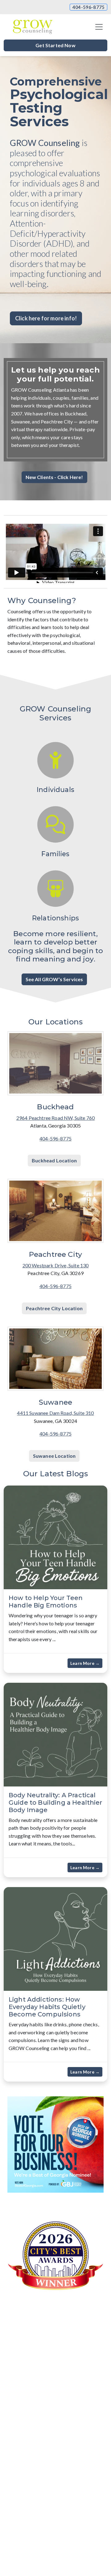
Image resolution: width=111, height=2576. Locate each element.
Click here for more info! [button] (46, 318)
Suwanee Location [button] (54, 1456)
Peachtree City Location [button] (54, 1308)
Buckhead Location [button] (54, 1160)
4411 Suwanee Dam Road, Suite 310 (55, 1413)
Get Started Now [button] (55, 45)
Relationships (55, 918)
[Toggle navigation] (99, 27)
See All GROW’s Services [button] (54, 979)
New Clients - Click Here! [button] (54, 477)
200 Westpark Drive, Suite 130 (56, 1265)
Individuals (55, 790)
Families (55, 854)
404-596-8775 (88, 7)
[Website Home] (33, 27)
